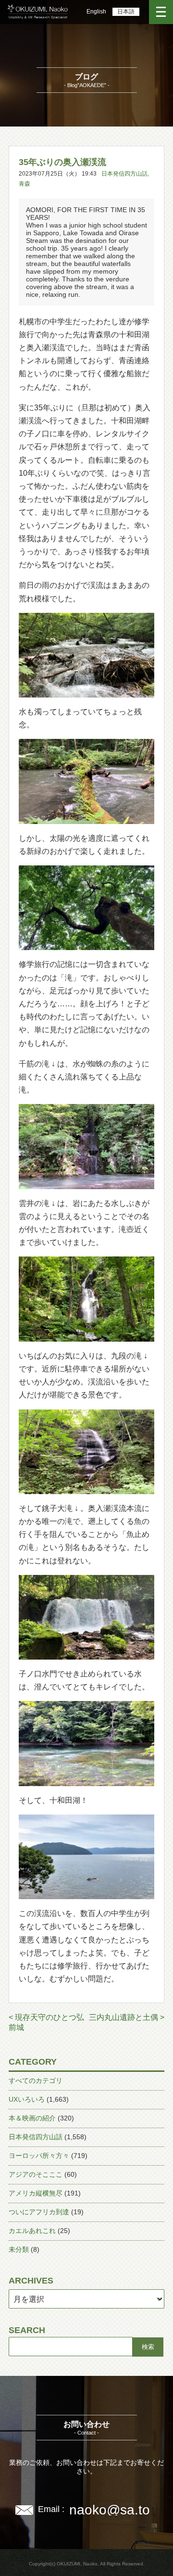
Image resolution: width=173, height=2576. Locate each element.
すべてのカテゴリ (36, 2081)
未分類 (19, 2249)
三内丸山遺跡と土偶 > (127, 2017)
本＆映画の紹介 (32, 2118)
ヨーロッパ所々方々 (39, 2156)
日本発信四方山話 (124, 174)
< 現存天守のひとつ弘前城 (46, 2022)
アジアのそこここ (36, 2174)
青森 (25, 184)
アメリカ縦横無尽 (36, 2193)
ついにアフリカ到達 (39, 2212)
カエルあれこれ (32, 2231)
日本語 (126, 12)
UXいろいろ (27, 2099)
